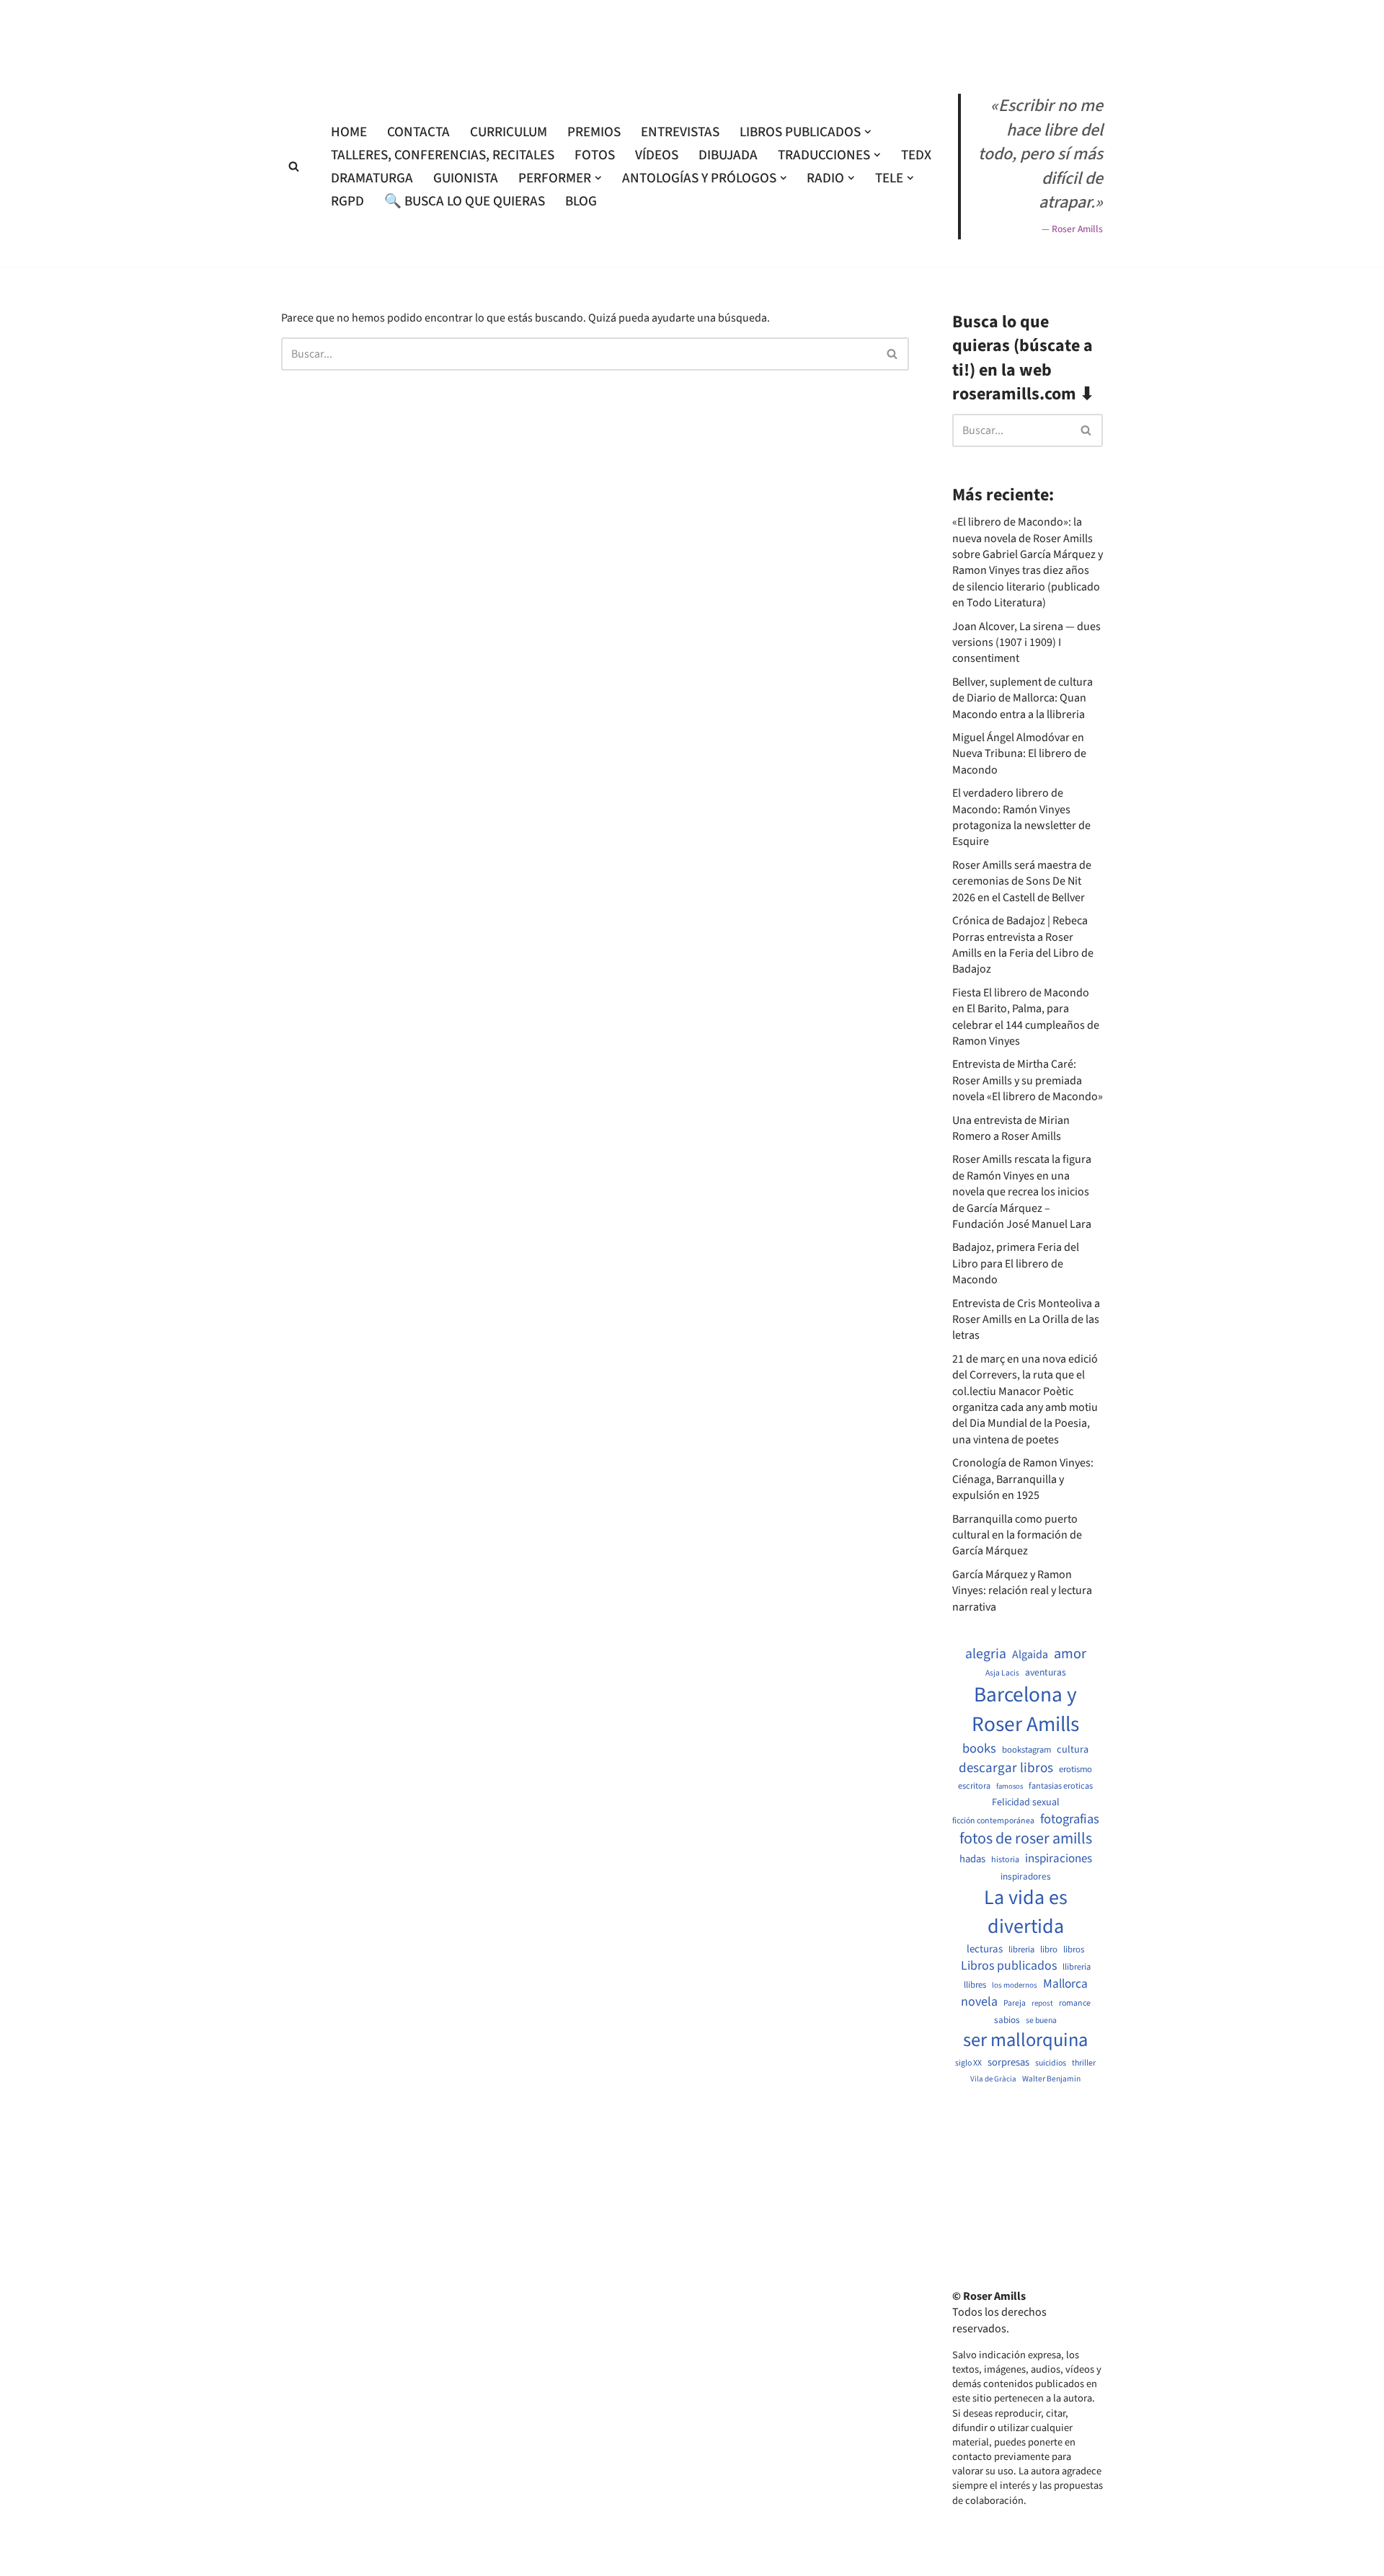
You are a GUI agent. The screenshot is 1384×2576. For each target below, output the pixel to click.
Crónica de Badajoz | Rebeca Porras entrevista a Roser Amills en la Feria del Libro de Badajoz (1023, 945)
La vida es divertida (1026, 1912)
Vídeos (657, 155)
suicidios (1051, 2063)
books (979, 1749)
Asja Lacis (1002, 1673)
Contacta (418, 132)
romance (1075, 2004)
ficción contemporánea (993, 1821)
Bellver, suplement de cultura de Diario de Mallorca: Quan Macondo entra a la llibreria (1023, 698)
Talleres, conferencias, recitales (443, 155)
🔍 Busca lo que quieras (465, 201)
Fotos (595, 155)
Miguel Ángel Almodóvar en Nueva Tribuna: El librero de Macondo (1019, 754)
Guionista (466, 178)
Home (349, 132)
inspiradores (1026, 1877)
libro (1049, 1950)
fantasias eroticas (1061, 1786)
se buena (1041, 2021)
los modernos (1015, 1985)
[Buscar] (294, 166)
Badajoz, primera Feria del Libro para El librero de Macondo (1016, 1263)
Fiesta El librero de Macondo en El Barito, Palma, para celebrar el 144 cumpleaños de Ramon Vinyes (1026, 1017)
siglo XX (968, 2063)
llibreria (1077, 1967)
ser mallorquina (1025, 2041)
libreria (1021, 1950)
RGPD (347, 201)
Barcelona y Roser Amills (1025, 1710)
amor (1070, 1654)
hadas (972, 1859)
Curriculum (509, 132)
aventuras (1046, 1673)
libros (1074, 1950)
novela (979, 2002)
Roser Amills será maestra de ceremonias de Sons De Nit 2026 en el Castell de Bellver (1022, 881)
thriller (1084, 2063)
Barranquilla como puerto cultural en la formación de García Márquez (1017, 1535)
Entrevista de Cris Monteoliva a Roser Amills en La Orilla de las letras (1026, 1320)
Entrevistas (680, 132)
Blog (581, 201)
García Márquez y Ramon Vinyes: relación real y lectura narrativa (1022, 1591)
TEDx (916, 155)
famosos (1010, 1787)
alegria (986, 1654)
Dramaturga (372, 178)
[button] (868, 132)
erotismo (1075, 1770)
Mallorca (1065, 1984)
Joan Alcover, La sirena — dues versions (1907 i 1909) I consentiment (1026, 643)
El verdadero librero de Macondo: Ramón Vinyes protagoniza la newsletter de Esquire (1021, 817)
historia (1005, 1860)
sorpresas (1008, 2063)
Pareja (1015, 2004)
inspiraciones (1059, 1859)
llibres (975, 1985)
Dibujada (728, 155)
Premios (594, 132)
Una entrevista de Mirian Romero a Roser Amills (1011, 1128)
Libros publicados (1009, 1966)
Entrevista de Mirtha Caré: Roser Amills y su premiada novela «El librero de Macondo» (1028, 1080)
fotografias (1070, 1819)
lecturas (985, 1949)
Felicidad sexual (1026, 1803)
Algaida (1030, 1655)
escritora (974, 1786)
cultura (1073, 1750)
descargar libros (1006, 1768)
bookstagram (1026, 1750)
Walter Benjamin (1051, 2079)
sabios (1007, 2020)
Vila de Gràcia (993, 2079)
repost (1042, 2003)
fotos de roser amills (1026, 1839)
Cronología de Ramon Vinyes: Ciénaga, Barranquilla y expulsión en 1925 (1023, 1479)
